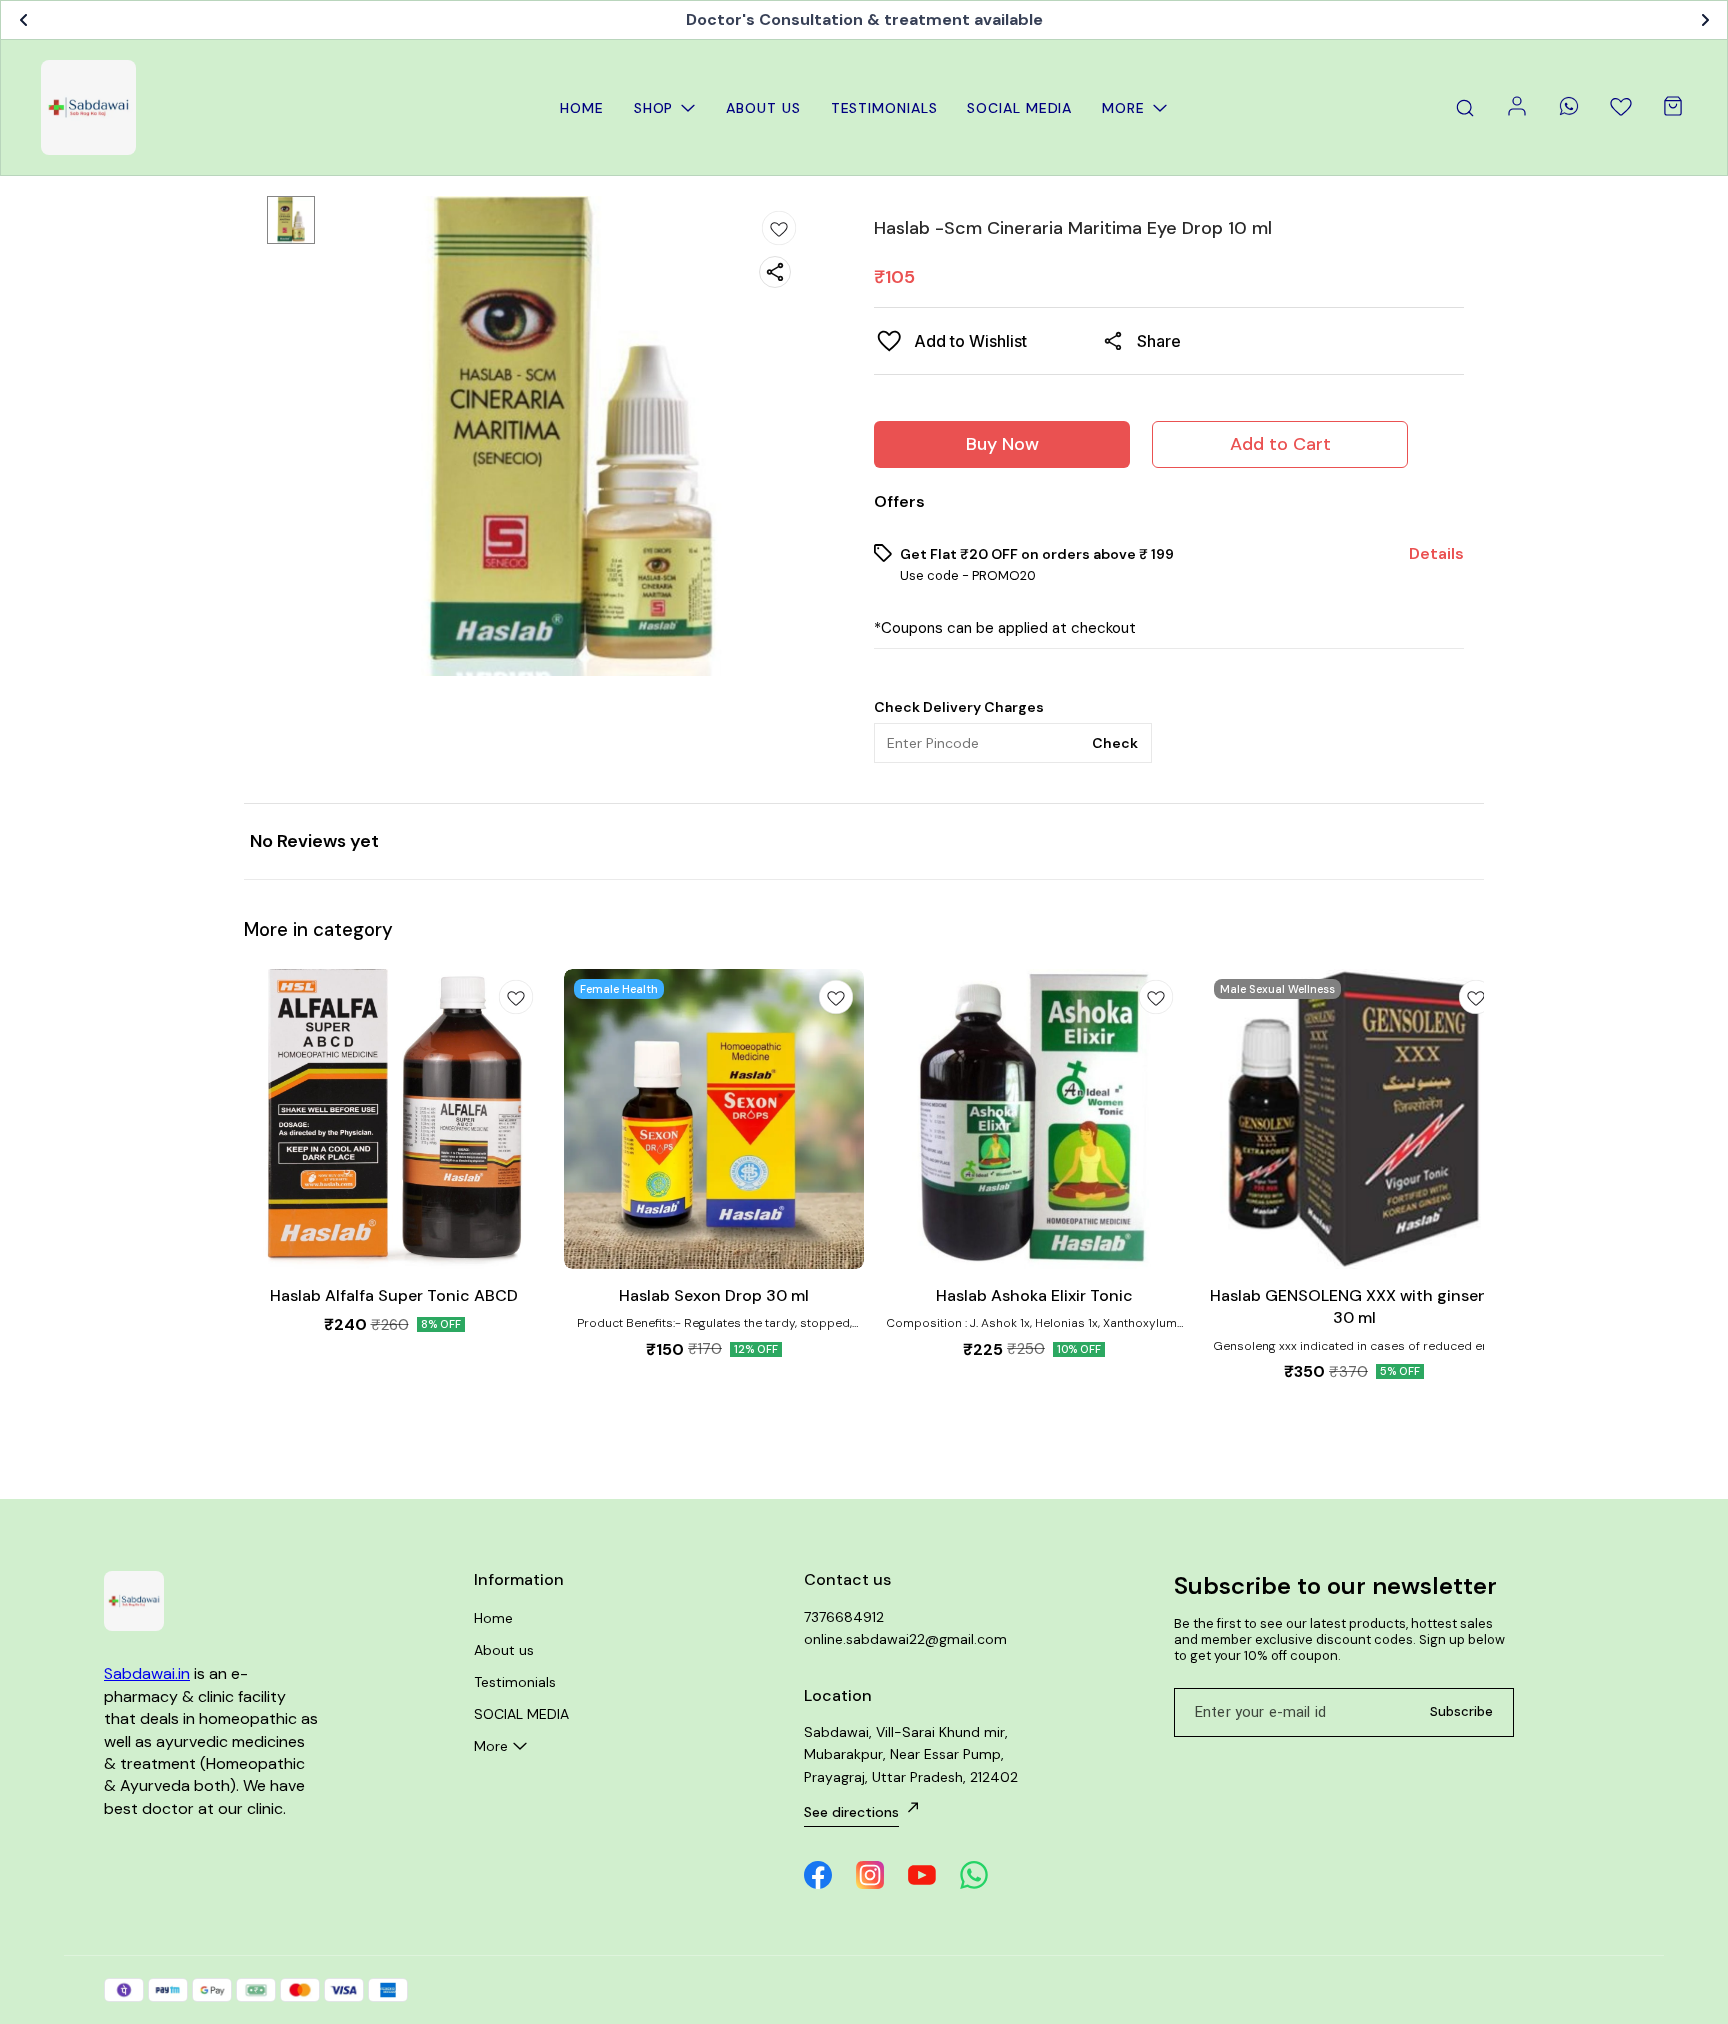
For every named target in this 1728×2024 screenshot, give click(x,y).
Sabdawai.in (147, 1673)
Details (1436, 554)
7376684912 (844, 1617)
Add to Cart (1280, 444)
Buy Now (1002, 444)
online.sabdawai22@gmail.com (905, 1639)
